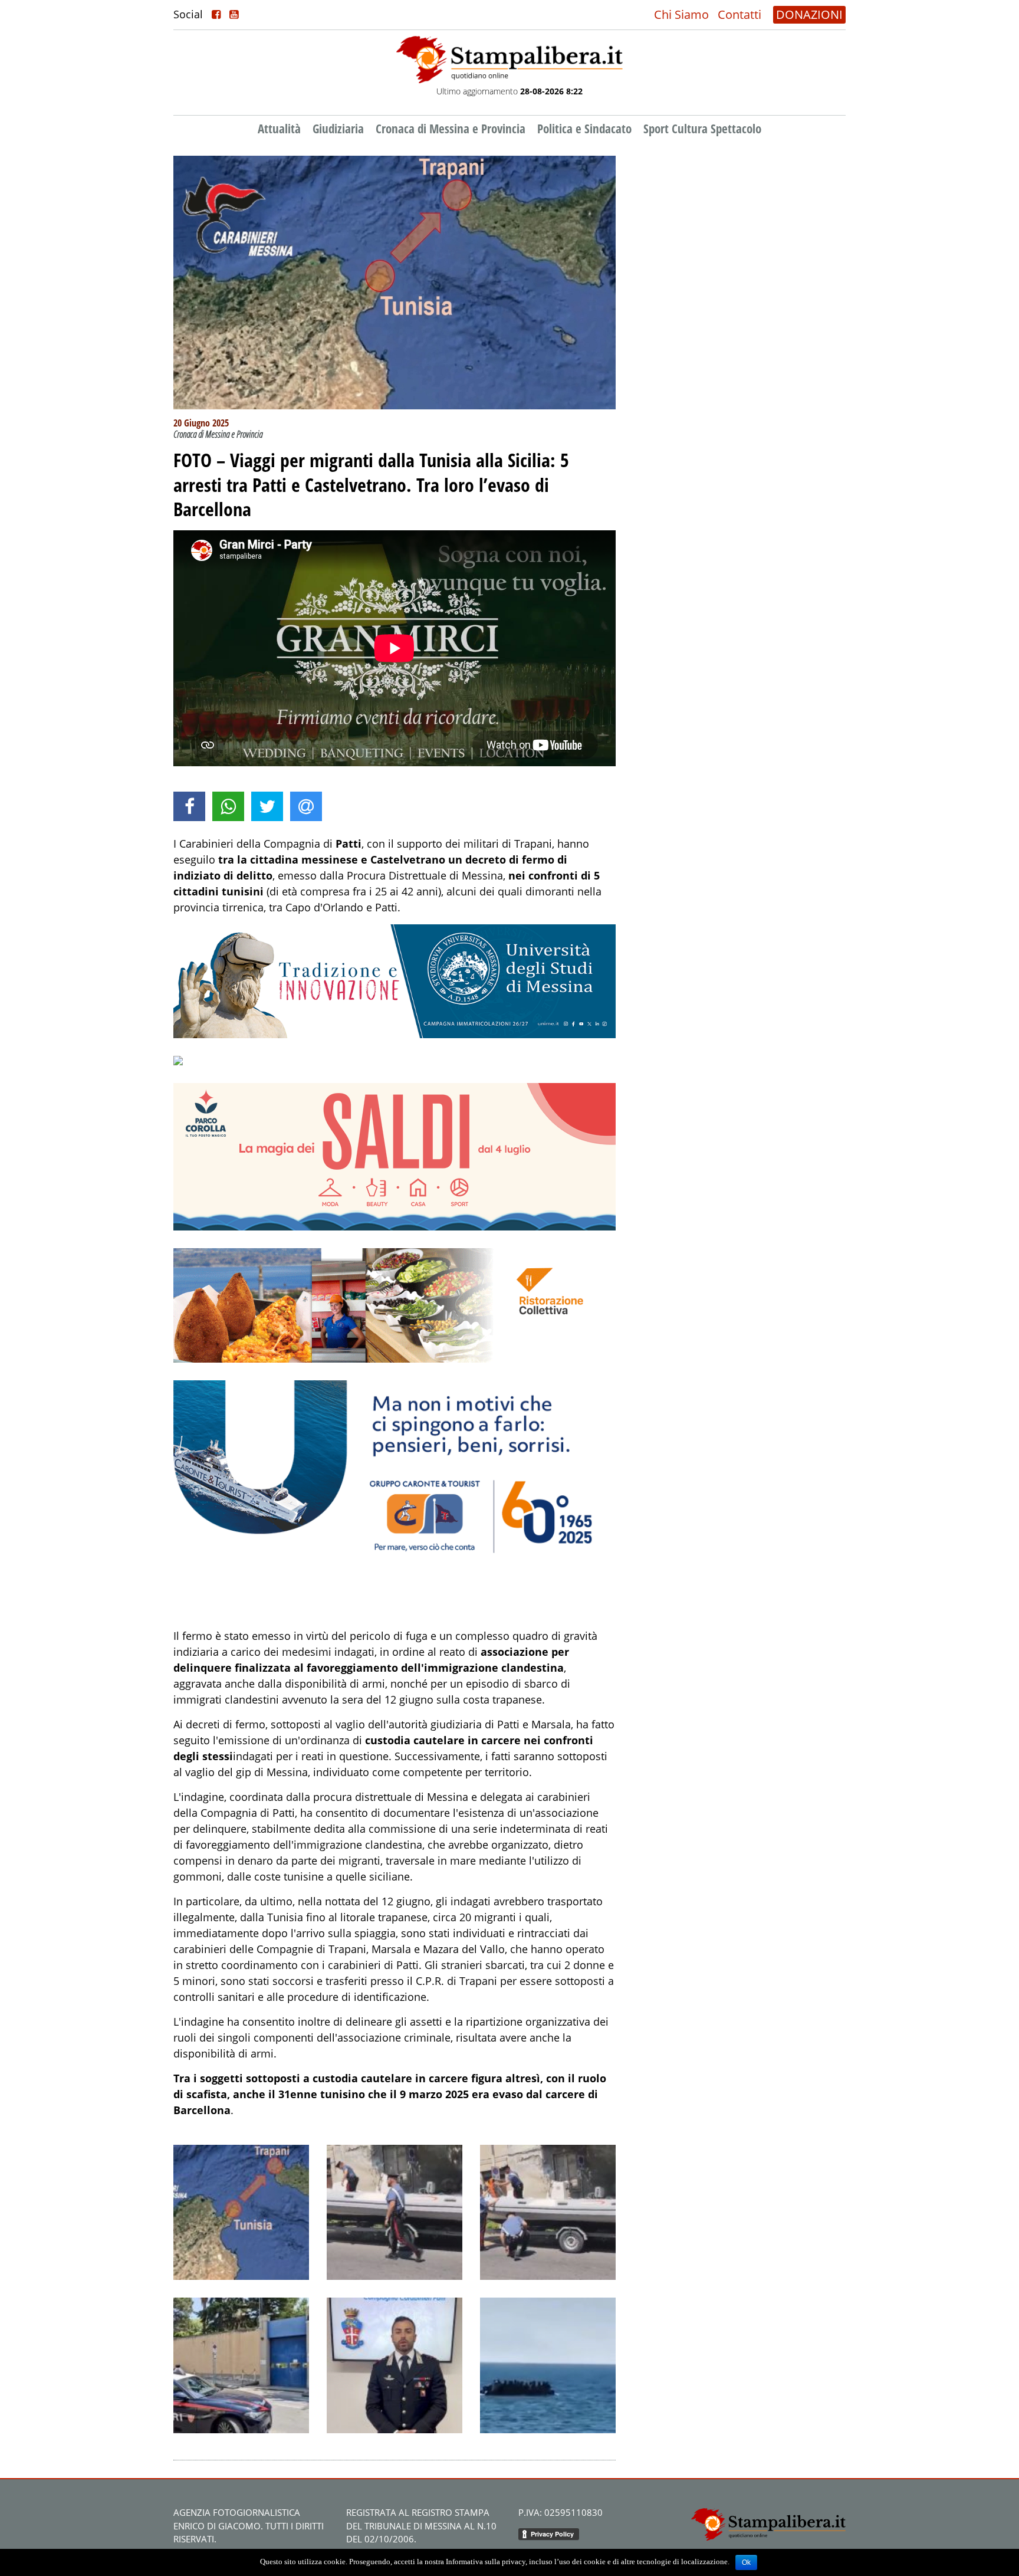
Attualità (279, 129)
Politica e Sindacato (584, 129)
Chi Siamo (681, 14)
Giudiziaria (338, 129)
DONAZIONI (809, 14)
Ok (746, 2562)
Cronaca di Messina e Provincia (451, 129)
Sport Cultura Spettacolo (702, 129)
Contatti (739, 14)
